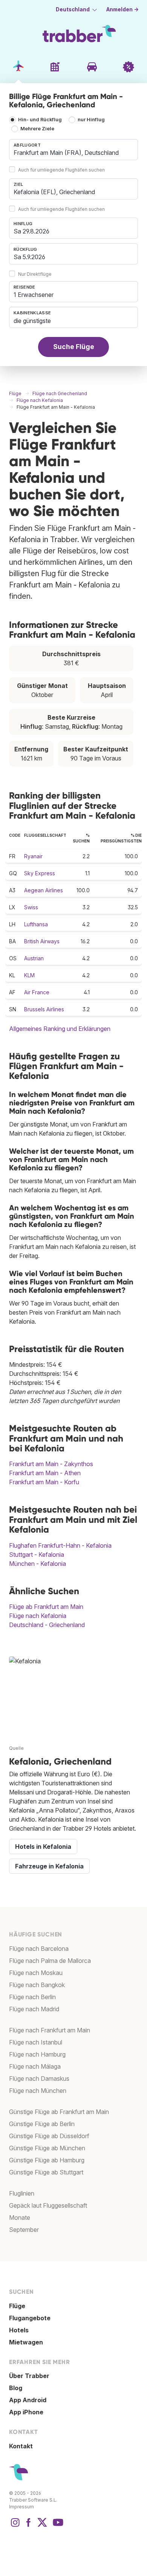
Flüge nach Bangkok (37, 1985)
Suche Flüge (74, 347)
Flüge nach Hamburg (37, 2054)
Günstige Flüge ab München (47, 2148)
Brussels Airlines (44, 1009)
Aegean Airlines (44, 890)
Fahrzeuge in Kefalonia (49, 1866)
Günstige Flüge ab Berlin (42, 2124)
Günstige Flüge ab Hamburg (47, 2160)
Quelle (16, 1748)
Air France (37, 992)
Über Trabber (29, 2376)
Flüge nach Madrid (34, 2009)
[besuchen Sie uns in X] (42, 2526)
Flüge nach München (38, 2091)
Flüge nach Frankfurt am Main (50, 2030)
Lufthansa (36, 924)
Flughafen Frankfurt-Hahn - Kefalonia (60, 1545)
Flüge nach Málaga (35, 2066)
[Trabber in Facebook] (29, 2526)
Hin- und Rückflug (40, 120)
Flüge (17, 2306)
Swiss (31, 907)
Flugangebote (30, 2318)
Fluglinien (22, 2193)
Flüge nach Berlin (32, 1997)
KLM (29, 975)
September (24, 2230)
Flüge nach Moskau (36, 1973)
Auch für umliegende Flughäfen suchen (61, 170)
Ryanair (33, 856)
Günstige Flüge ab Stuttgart (46, 2172)
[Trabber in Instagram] (15, 2526)
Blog (16, 2388)
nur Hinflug (91, 120)
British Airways (42, 941)
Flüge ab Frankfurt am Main (46, 1607)
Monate (20, 2217)
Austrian (34, 958)
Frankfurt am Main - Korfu (44, 1482)
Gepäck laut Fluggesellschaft (48, 2205)
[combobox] (73, 150)
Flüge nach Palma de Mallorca (50, 1961)
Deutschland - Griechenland (47, 1625)
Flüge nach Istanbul (36, 2042)
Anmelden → (122, 9)
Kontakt (21, 2446)
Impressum (21, 2507)
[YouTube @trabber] (57, 2526)
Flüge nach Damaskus (39, 2078)
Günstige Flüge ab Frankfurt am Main (59, 2112)
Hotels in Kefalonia (43, 1847)
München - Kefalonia (38, 1564)
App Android (28, 2400)
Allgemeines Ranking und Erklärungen (60, 1029)
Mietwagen (26, 2342)
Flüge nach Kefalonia (38, 1616)
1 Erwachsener (34, 295)
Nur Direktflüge (35, 274)
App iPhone (26, 2412)
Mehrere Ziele (37, 129)
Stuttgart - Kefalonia (37, 1555)
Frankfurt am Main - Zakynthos (51, 1464)
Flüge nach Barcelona (39, 1949)
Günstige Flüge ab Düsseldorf (49, 2136)
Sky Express (40, 873)
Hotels (19, 2330)
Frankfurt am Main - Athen (45, 1473)
